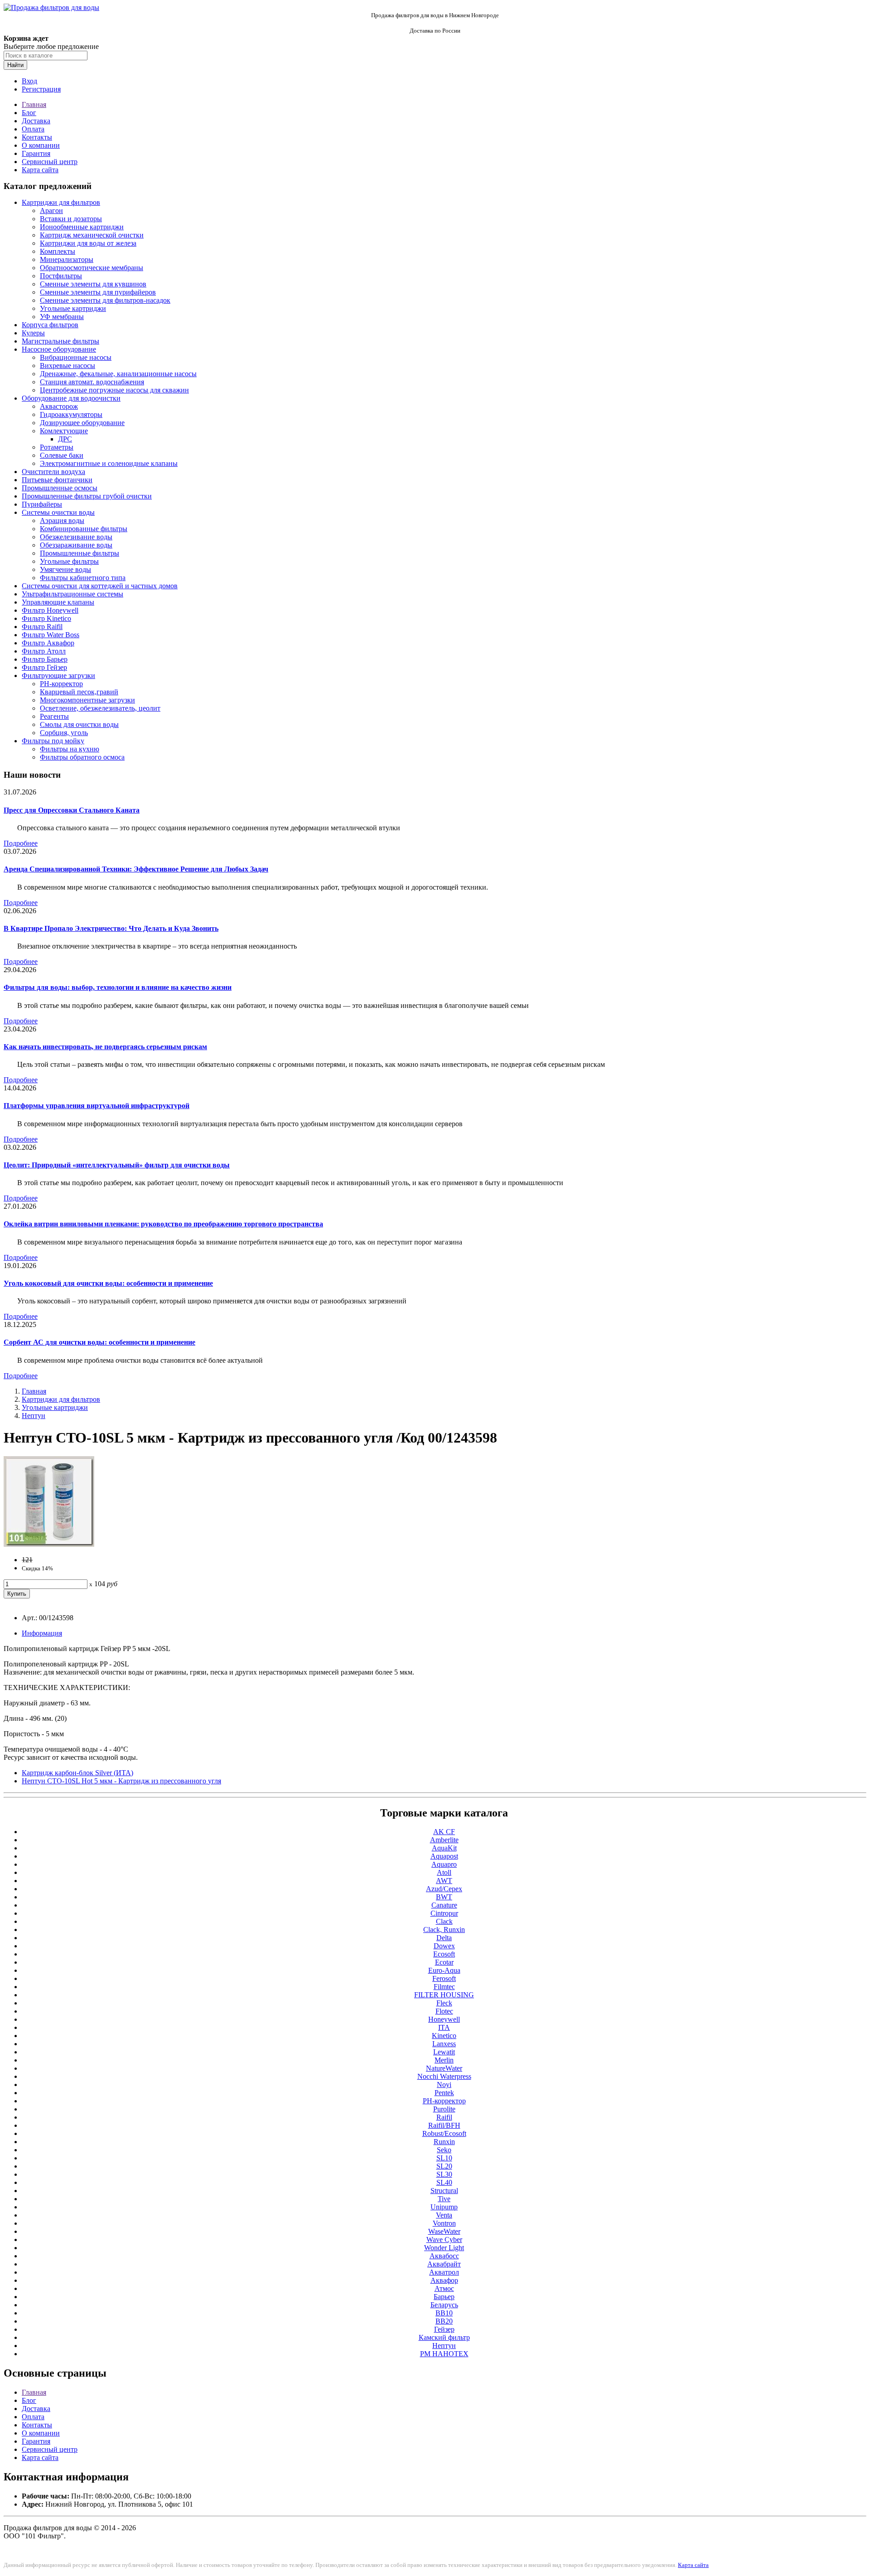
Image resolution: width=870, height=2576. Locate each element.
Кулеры (33, 333)
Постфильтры (61, 276)
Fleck (444, 2003)
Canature (444, 1905)
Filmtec (444, 1987)
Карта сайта (40, 170)
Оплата (33, 129)
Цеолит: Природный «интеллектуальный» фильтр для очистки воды (117, 1165)
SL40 (444, 2182)
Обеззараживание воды (76, 545)
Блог (29, 113)
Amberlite (444, 1840)
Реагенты (54, 716)
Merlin (444, 2060)
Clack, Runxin (444, 1930)
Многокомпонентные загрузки (87, 700)
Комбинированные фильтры (84, 529)
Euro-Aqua (444, 1970)
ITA (444, 2027)
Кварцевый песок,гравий (79, 692)
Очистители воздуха (53, 472)
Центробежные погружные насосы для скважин (114, 390)
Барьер (444, 2297)
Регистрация (41, 89)
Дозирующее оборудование (82, 423)
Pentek (444, 2093)
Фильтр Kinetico (46, 618)
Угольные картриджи (73, 308)
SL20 (444, 2166)
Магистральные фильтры (60, 341)
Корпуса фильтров (50, 325)
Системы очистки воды (58, 512)
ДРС (65, 439)
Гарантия (36, 153)
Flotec (444, 2011)
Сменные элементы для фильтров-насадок (105, 300)
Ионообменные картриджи (82, 227)
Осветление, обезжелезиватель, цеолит (100, 708)
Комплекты (58, 251)
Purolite (444, 2109)
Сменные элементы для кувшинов (93, 284)
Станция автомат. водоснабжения (92, 382)
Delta (444, 1938)
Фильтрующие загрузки (58, 675)
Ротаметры (57, 447)
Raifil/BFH (444, 2125)
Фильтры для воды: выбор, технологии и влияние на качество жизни (118, 987)
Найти (15, 65)
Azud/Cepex (444, 1889)
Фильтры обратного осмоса (82, 757)
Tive (444, 2199)
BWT (444, 1897)
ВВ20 (444, 2321)
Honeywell (444, 2019)
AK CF (444, 1832)
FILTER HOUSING (444, 1995)
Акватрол (444, 2272)
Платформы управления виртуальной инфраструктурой (97, 1106)
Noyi (444, 2085)
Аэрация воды (62, 521)
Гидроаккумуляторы (71, 414)
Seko (444, 2150)
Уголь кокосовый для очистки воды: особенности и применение (108, 1283)
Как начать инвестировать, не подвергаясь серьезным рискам (105, 1047)
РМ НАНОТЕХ (444, 2354)
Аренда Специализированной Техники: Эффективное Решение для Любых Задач (136, 869)
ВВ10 (444, 2313)
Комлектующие (64, 431)
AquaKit (444, 1848)
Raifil (444, 2117)
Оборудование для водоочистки (71, 398)
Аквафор (444, 2280)
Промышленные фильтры (80, 553)
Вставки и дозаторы (71, 219)
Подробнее (21, 843)
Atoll (444, 1872)
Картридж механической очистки (92, 235)
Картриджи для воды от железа (88, 243)
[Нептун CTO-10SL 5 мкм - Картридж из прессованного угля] (49, 1544)
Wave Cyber (444, 2239)
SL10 (444, 2158)
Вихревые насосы (68, 366)
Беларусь (444, 2305)
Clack (444, 1921)
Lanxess (444, 2044)
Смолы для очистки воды (79, 724)
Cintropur (444, 1913)
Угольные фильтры (69, 561)
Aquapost (444, 1856)
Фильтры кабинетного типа (83, 578)
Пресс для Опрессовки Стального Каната (72, 810)
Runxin (444, 2142)
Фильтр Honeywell (50, 610)
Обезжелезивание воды (76, 537)
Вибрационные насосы (76, 357)
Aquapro (444, 1864)
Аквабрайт (444, 2264)
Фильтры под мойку (53, 741)
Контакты (37, 137)
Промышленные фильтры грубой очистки (87, 496)
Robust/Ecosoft (444, 2133)
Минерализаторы (67, 259)
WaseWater (444, 2231)
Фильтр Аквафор (48, 643)
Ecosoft (444, 1954)
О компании (41, 145)
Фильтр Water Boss (51, 635)
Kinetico (444, 2036)
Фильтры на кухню (70, 749)
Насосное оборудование (59, 349)
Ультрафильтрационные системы (72, 594)
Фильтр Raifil (42, 627)
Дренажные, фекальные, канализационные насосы (118, 374)
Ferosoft (444, 1978)
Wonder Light (444, 2248)
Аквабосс (444, 2256)
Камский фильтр (444, 2337)
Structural (444, 2191)
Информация (42, 1633)
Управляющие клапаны (58, 602)
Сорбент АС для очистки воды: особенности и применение (99, 1342)
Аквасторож (59, 406)
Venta (444, 2215)
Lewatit (444, 2052)
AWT (444, 1881)
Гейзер (444, 2329)
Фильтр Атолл (44, 651)
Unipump (444, 2207)
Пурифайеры (42, 504)
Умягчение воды (65, 569)
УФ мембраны (62, 317)
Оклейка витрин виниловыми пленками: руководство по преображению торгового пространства (163, 1224)
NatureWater (444, 2068)
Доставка (36, 121)
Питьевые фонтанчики (57, 480)
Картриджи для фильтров (61, 202)
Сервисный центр (50, 162)
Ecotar (444, 1962)
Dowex (444, 1946)
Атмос (444, 2288)
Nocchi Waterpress (444, 2076)
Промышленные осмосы (60, 488)
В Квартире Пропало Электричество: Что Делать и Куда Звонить (111, 928)
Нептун (34, 1416)
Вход (29, 81)
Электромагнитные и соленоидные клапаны (109, 463)
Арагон (51, 211)
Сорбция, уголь (64, 733)
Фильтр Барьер (45, 659)
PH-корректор (61, 684)
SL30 (444, 2174)
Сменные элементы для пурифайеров (98, 292)
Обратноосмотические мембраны (92, 268)
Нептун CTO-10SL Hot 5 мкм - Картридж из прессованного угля (121, 1781)
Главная (34, 104)
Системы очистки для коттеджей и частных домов (100, 586)
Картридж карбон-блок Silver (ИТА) (77, 1773)
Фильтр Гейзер (44, 667)
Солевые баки (62, 455)
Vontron (444, 2223)
